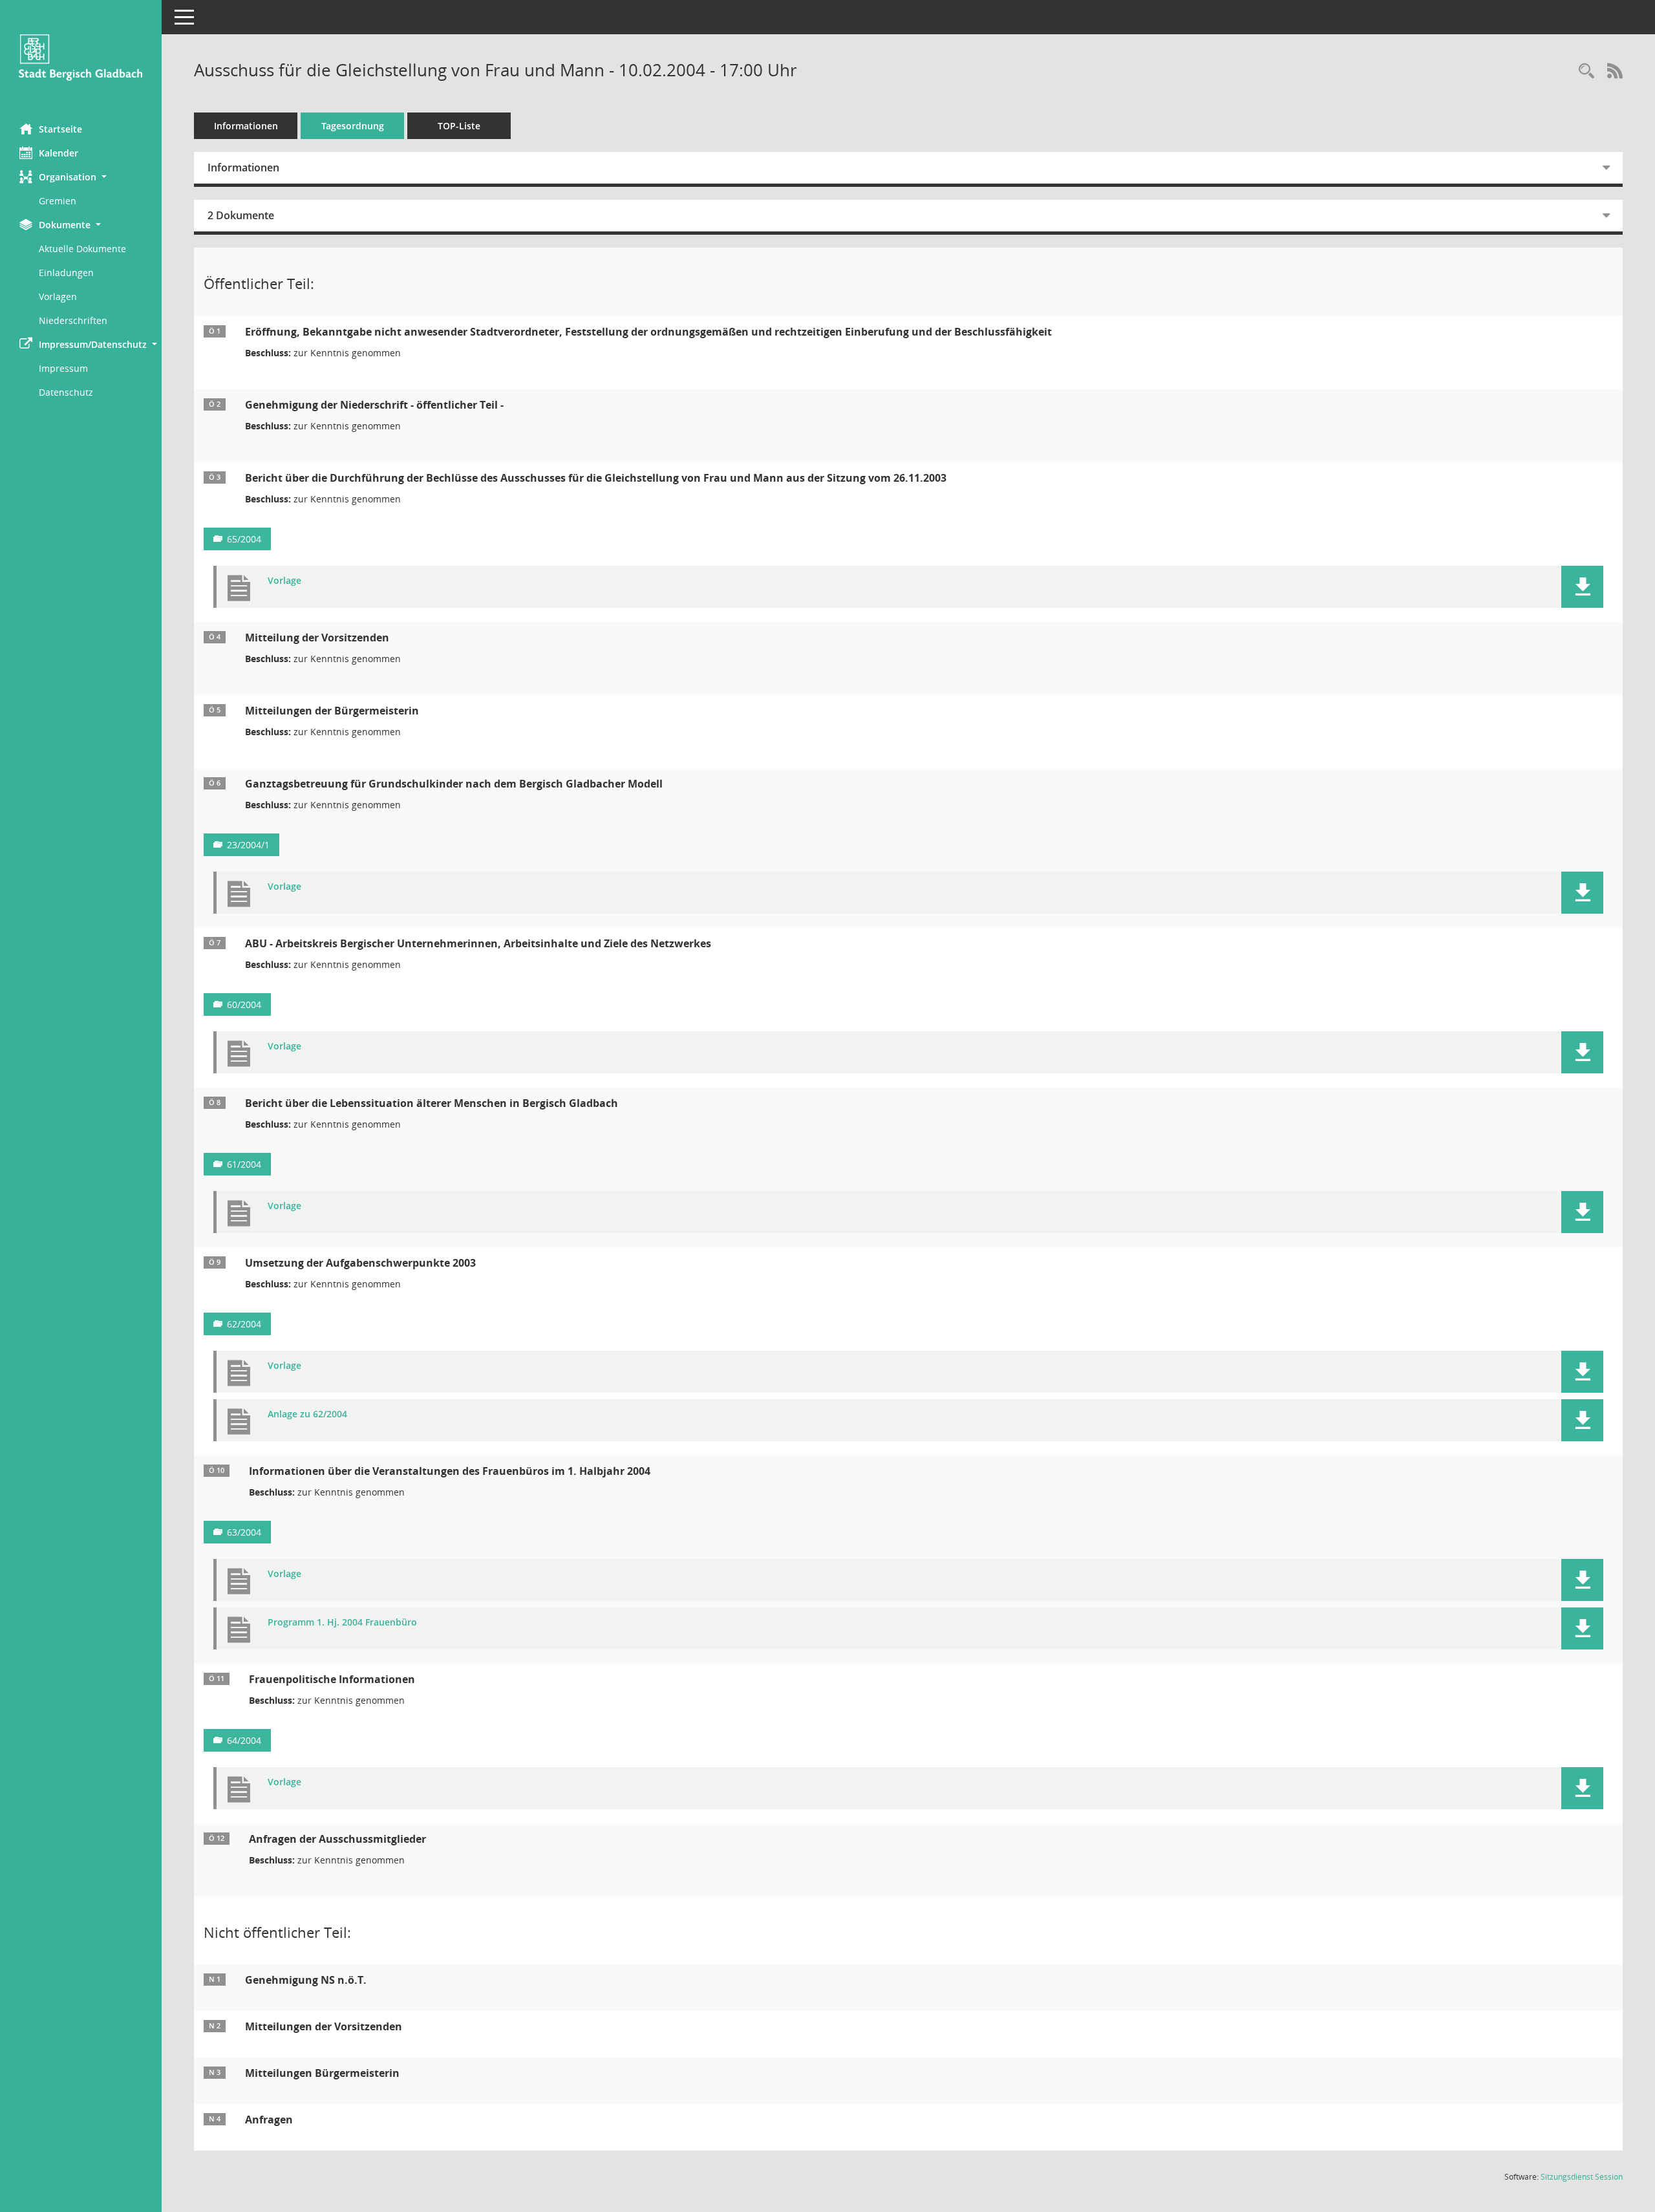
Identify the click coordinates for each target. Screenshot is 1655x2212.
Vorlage (284, 581)
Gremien (58, 201)
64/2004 (244, 1740)
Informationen (246, 126)
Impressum (63, 368)
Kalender (59, 153)
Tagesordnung (353, 126)
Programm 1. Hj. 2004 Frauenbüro (342, 1623)
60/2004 (244, 1004)
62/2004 (244, 1324)
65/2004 (244, 539)
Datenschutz (66, 392)
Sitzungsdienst (1582, 2177)
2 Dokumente (241, 215)
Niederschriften (73, 320)
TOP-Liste (459, 126)
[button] (81, 177)
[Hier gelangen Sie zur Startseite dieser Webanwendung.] (81, 57)
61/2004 (244, 1164)
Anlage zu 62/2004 (307, 1414)
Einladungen (66, 273)
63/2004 (244, 1532)
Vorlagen (58, 296)
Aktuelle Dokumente (82, 249)
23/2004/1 (248, 845)
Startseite (60, 129)
